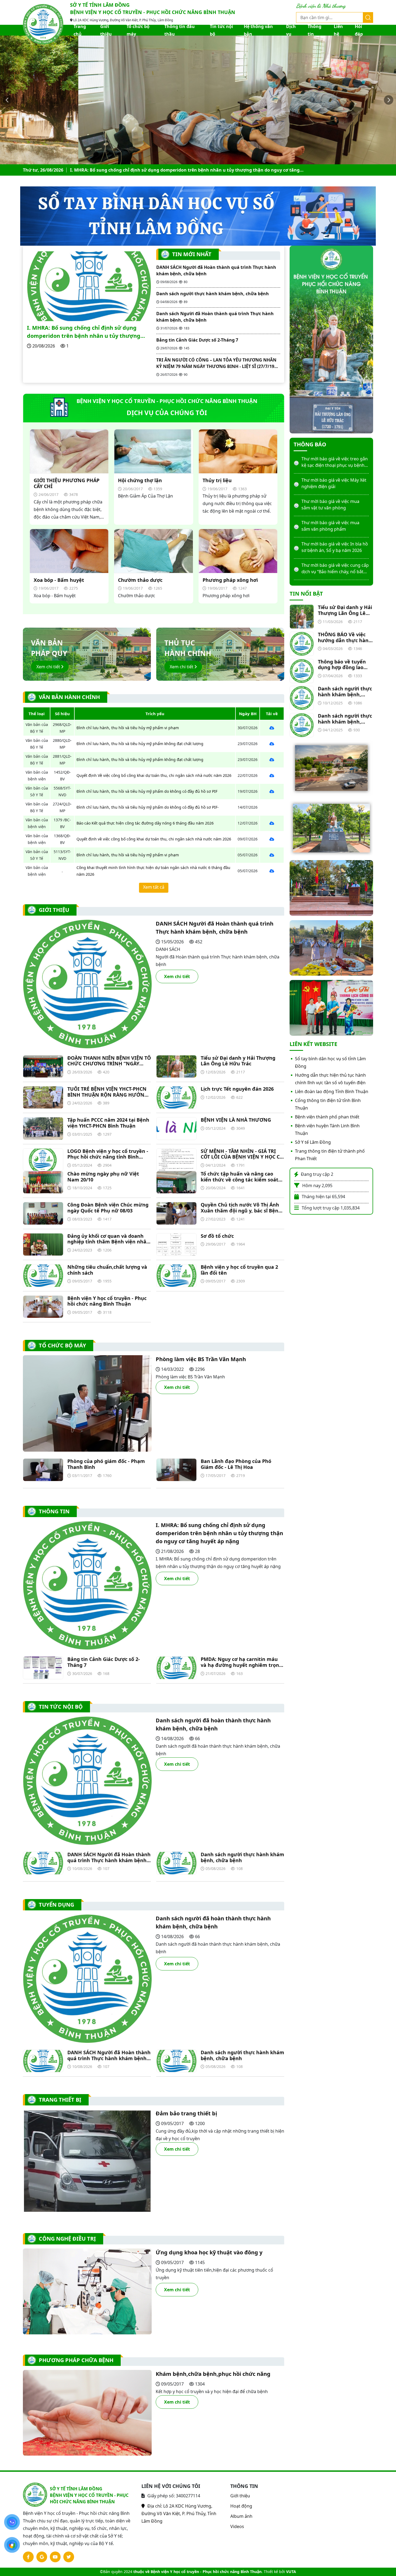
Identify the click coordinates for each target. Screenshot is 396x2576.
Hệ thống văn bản (258, 30)
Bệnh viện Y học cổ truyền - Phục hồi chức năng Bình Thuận (107, 1301)
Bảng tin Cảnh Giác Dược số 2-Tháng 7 (197, 340)
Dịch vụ (291, 30)
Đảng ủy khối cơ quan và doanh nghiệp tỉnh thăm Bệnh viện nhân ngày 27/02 (108, 1239)
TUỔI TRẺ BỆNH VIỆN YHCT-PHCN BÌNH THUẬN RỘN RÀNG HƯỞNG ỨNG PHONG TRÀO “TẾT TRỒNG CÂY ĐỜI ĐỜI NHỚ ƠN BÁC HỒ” (108, 1092)
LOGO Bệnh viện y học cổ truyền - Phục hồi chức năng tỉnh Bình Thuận (108, 1154)
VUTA (291, 2572)
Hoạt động (241, 2506)
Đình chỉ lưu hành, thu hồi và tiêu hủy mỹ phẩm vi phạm (128, 728)
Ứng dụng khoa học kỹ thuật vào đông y (209, 2252)
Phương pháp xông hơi (230, 580)
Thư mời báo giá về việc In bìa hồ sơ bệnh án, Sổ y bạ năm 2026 (335, 505)
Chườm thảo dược (140, 580)
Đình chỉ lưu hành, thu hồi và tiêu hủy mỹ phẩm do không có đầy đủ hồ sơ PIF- (148, 807)
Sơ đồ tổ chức (217, 1236)
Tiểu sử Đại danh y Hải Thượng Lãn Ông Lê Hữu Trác (238, 1061)
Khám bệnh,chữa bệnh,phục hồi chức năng (213, 2374)
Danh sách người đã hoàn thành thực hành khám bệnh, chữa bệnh (213, 1724)
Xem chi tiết (49, 667)
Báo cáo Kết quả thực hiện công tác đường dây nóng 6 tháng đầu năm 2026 (145, 823)
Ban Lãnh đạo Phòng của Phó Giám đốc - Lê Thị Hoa (236, 1464)
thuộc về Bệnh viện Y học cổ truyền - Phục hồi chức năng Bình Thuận (197, 2572)
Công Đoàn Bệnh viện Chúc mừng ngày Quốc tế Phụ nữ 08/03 (108, 1208)
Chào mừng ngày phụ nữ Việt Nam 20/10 (103, 1177)
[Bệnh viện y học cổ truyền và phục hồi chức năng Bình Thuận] (43, 24)
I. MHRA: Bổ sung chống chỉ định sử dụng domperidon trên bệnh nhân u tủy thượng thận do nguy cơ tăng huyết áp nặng (84, 332)
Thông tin (315, 30)
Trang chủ (80, 30)
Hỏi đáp (359, 30)
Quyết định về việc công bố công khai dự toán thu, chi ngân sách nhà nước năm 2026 (154, 839)
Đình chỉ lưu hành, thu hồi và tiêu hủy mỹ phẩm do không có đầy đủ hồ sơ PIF (147, 791)
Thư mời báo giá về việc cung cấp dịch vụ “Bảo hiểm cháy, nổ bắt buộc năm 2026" (335, 526)
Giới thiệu (106, 30)
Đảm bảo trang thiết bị (186, 2113)
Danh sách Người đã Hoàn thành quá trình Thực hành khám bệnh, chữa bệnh (215, 317)
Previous (7, 100)
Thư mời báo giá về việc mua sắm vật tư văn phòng (330, 462)
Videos (237, 2526)
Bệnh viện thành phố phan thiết (327, 1117)
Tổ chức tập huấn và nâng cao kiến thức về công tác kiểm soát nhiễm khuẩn (239, 1177)
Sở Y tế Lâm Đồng (313, 1142)
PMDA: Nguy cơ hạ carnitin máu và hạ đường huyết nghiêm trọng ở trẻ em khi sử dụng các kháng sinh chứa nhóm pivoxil (241, 1662)
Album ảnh (241, 2516)
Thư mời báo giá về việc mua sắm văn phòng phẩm (330, 483)
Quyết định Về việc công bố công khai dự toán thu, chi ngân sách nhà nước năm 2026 (154, 775)
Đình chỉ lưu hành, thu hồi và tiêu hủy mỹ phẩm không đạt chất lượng (140, 744)
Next (389, 100)
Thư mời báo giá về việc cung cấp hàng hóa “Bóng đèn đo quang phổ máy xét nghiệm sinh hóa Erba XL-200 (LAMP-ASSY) (335, 547)
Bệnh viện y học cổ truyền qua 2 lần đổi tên (239, 1270)
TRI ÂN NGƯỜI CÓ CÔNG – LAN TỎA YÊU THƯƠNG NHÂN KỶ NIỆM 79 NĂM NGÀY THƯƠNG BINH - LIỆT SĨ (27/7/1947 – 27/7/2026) (218, 363)
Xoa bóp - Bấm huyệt (59, 580)
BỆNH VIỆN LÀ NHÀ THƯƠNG (237, 1120)
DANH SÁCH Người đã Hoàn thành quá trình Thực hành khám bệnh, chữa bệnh (216, 270)
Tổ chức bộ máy (138, 30)
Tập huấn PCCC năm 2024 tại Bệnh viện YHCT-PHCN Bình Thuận (108, 1123)
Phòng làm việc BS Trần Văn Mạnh (201, 1359)
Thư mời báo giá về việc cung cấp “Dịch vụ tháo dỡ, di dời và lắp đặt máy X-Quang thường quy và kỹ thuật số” (335, 569)
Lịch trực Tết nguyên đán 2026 (237, 1089)
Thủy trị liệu (217, 481)
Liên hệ (338, 30)
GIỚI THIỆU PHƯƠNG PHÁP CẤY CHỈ (67, 483)
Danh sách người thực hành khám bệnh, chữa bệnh (126, 170)
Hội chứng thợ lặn (140, 481)
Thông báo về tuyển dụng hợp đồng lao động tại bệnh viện (342, 665)
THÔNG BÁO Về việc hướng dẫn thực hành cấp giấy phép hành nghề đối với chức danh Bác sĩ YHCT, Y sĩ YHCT (345, 637)
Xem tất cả (154, 887)
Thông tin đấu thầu (180, 30)
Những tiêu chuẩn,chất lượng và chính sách (107, 1270)
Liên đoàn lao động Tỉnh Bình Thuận (332, 1091)
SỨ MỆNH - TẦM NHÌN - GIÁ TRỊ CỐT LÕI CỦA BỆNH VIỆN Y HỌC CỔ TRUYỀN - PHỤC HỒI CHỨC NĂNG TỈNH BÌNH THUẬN (242, 1154)
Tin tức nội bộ (221, 30)
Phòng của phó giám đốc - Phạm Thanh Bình (106, 1464)
